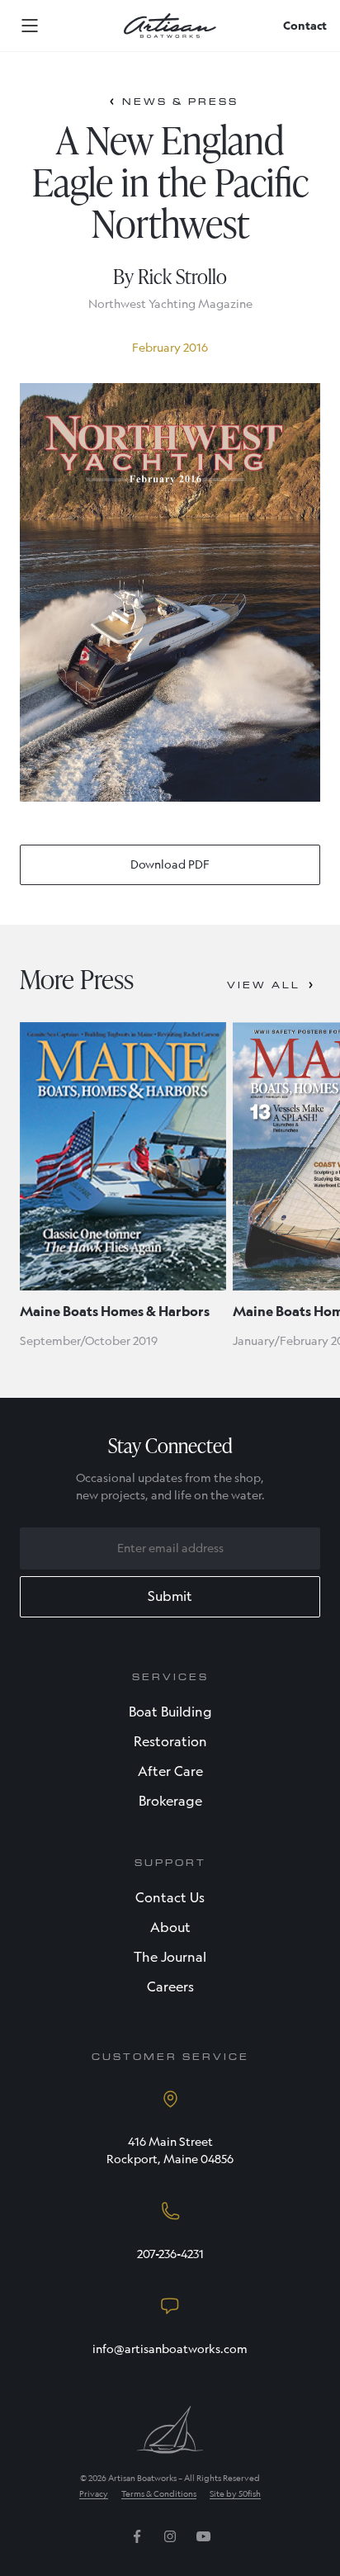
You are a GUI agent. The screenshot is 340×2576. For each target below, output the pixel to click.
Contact (305, 26)
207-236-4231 (170, 2254)
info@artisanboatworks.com (170, 2349)
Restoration (170, 1742)
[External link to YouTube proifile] (203, 2542)
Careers (170, 1987)
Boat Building (170, 1712)
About (170, 1927)
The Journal (170, 1957)
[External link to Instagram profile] (170, 2542)
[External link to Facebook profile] (137, 2542)
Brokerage (170, 1801)
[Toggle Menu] (30, 26)
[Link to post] (123, 1156)
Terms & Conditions (159, 2494)
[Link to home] (170, 26)
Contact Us (170, 1898)
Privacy (94, 2494)
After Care (170, 1771)
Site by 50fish (235, 2494)
